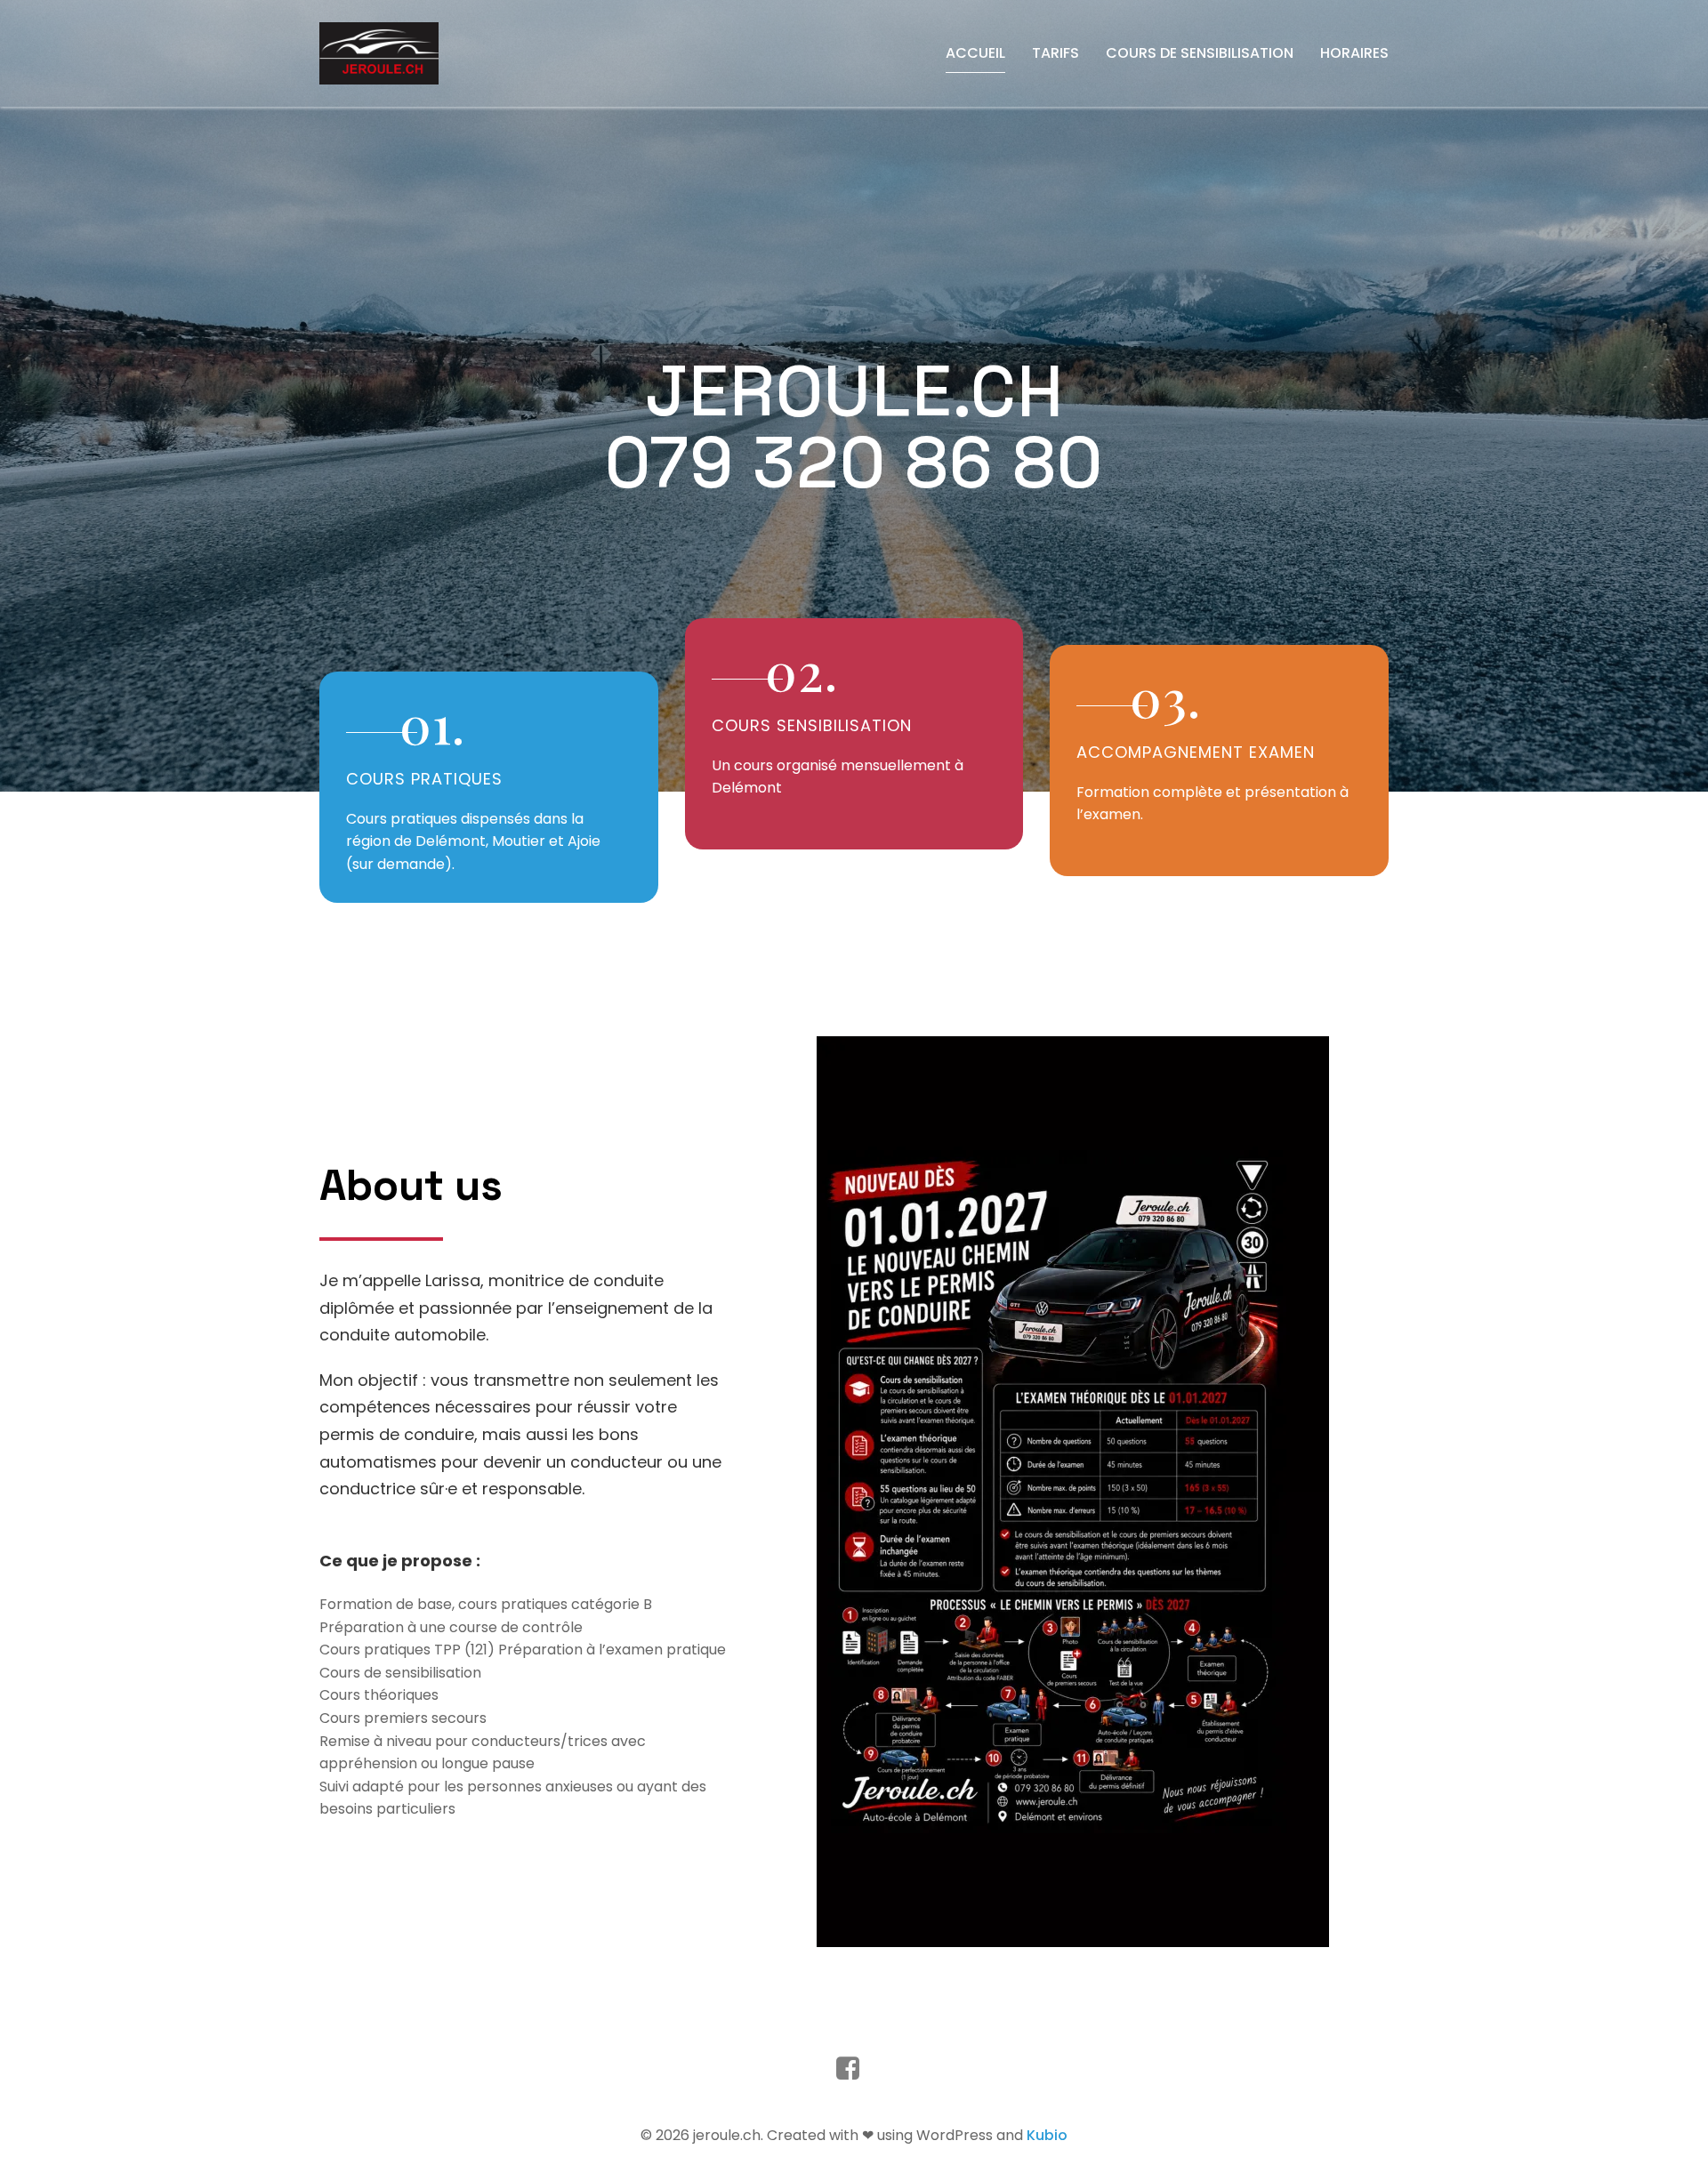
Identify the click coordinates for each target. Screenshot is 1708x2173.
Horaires (1354, 53)
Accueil (975, 53)
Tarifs (1055, 53)
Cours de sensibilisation (1200, 53)
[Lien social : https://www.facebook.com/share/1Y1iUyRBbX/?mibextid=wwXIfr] (854, 2069)
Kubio (1047, 2135)
